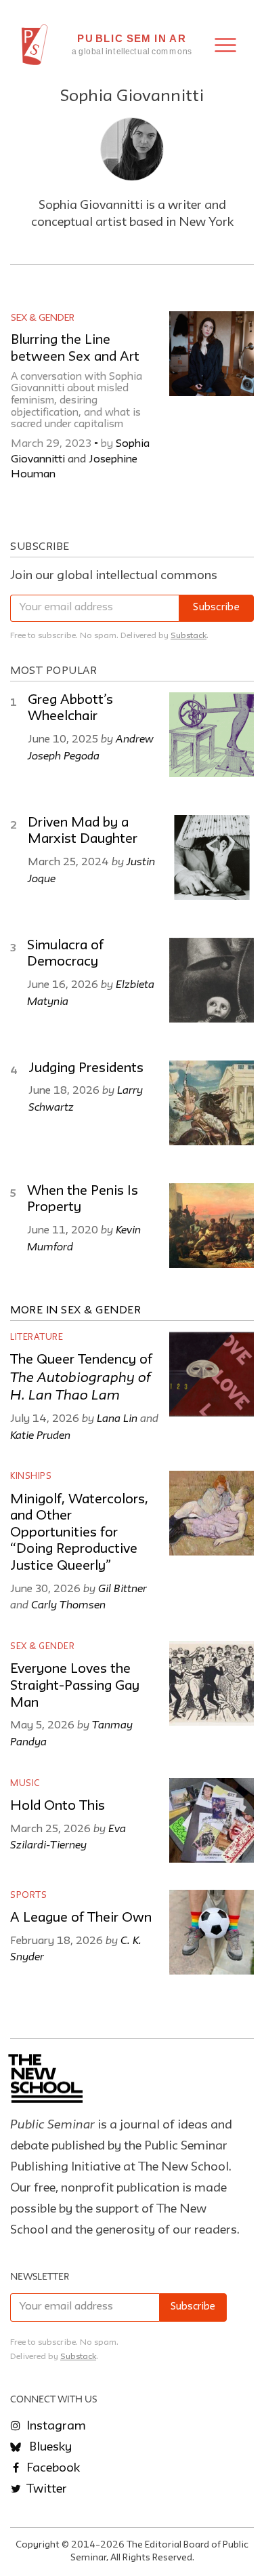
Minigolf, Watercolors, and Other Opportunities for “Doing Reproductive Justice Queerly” (79, 1533)
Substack (189, 636)
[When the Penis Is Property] (212, 1226)
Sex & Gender (43, 318)
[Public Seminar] (35, 45)
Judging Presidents (86, 1069)
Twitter (45, 2489)
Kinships (31, 1477)
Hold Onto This (58, 1806)
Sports (28, 1896)
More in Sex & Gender (75, 1311)
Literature (37, 1337)
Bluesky (49, 2447)
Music (25, 1784)
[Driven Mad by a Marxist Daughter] (212, 857)
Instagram (55, 2426)
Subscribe (216, 608)
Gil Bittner (123, 1588)
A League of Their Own (81, 1918)
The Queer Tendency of (81, 1378)
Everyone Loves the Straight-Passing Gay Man (75, 1686)
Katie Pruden (40, 1435)
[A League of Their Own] (212, 1932)
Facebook (52, 2468)
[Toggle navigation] (225, 45)
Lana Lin (117, 1418)
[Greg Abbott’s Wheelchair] (212, 735)
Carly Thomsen (68, 1604)
